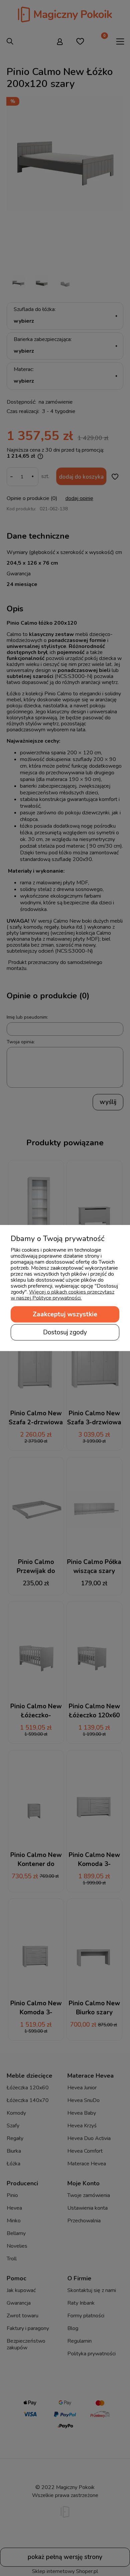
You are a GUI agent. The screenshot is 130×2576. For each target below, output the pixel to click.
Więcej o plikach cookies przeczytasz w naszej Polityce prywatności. (62, 1295)
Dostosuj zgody (65, 1332)
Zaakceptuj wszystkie (65, 1314)
